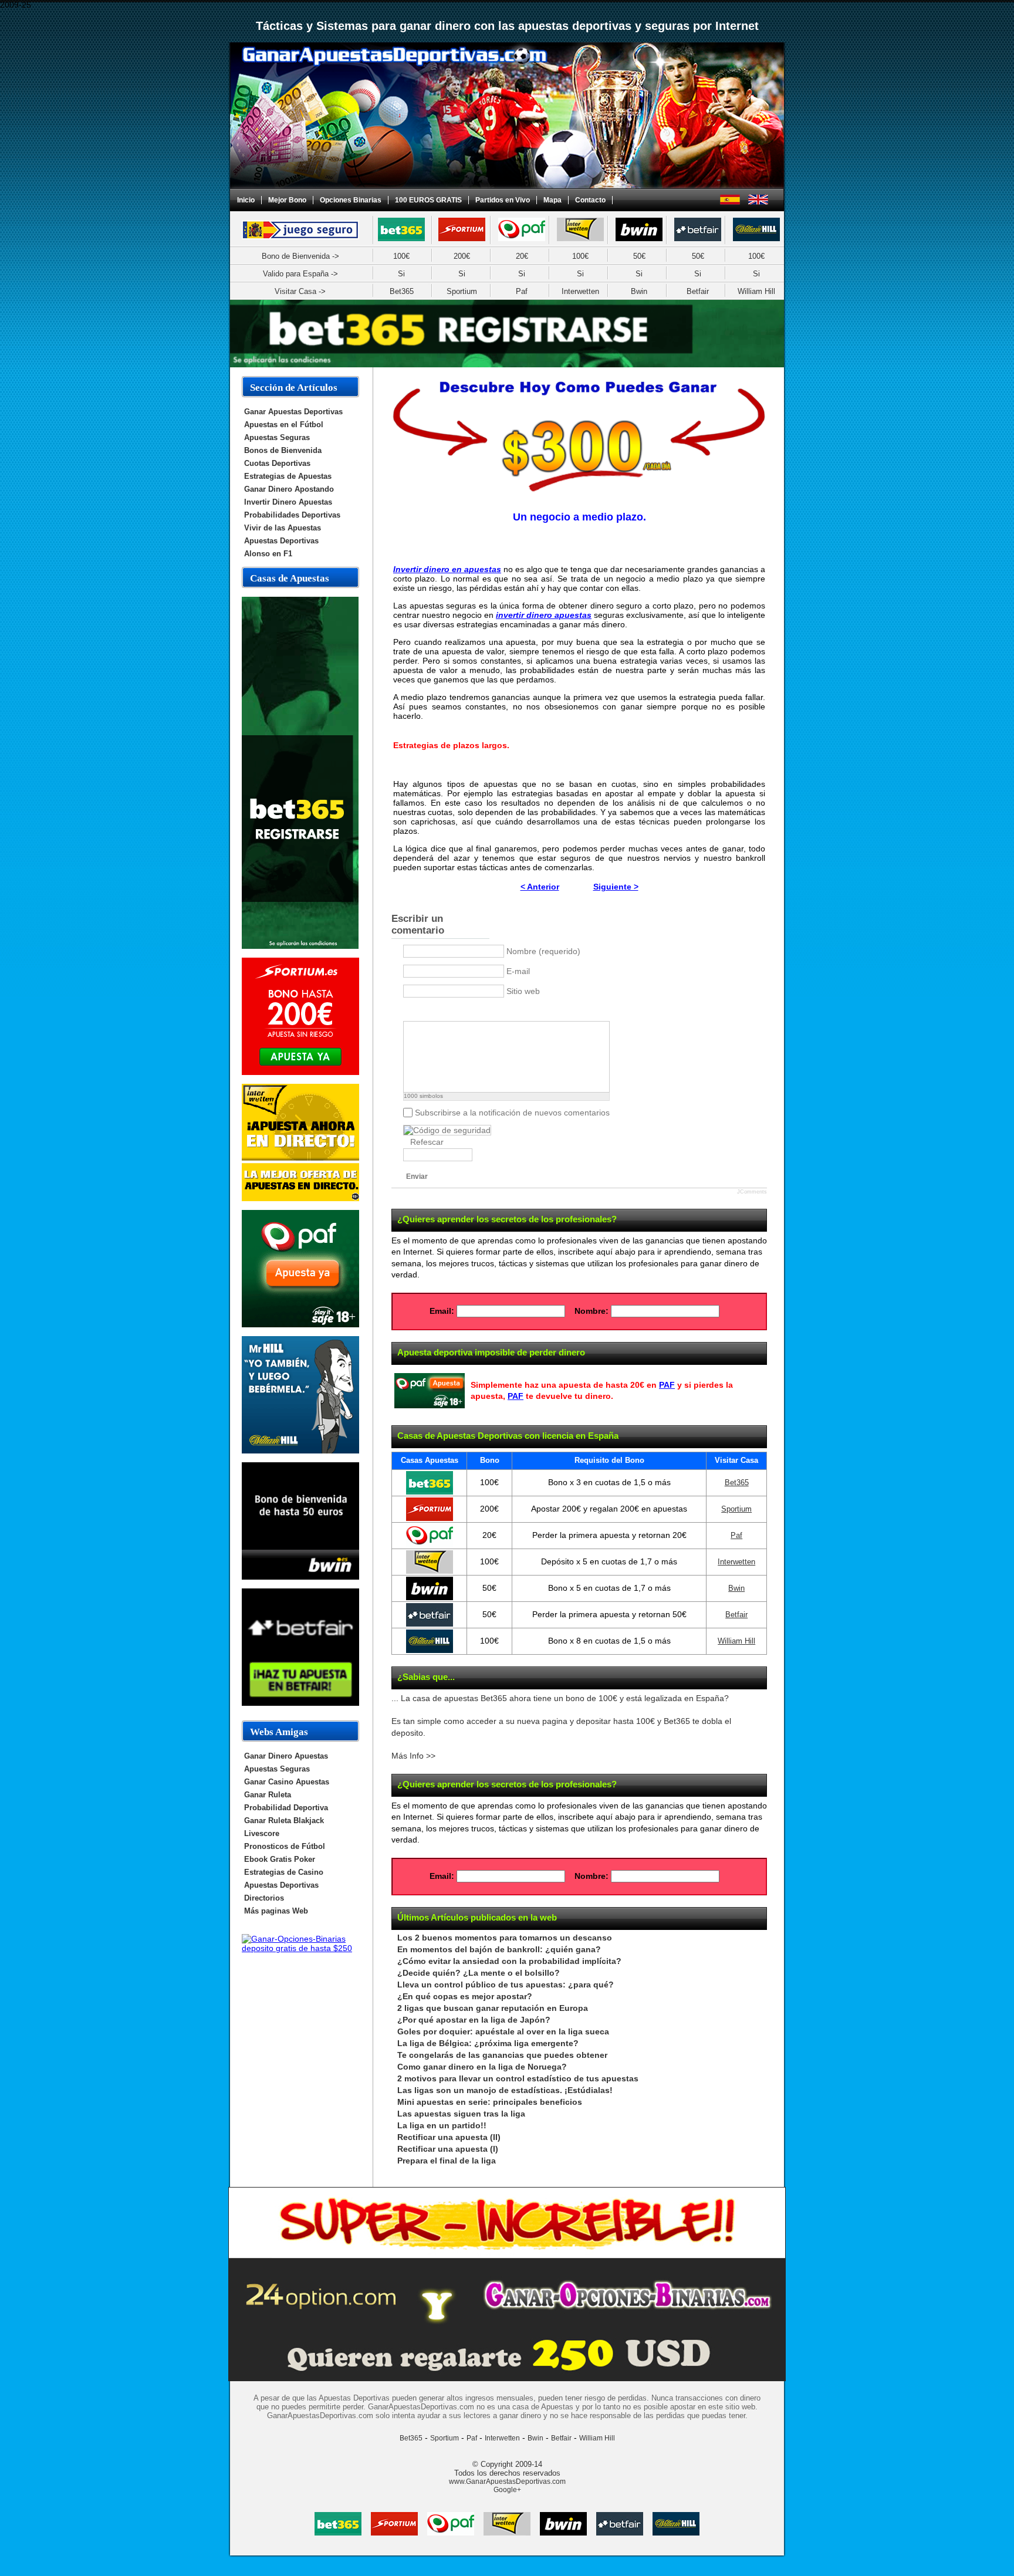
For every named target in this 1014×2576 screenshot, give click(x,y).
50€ (639, 256)
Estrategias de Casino (284, 1872)
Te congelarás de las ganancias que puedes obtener (502, 2055)
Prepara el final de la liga (447, 2161)
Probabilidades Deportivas (292, 515)
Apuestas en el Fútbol (284, 425)
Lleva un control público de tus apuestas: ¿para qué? (506, 1985)
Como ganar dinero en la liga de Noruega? (482, 2067)
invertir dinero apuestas (544, 615)
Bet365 (402, 291)
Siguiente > (616, 887)
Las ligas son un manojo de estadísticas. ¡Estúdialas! (505, 2090)
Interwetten (580, 291)
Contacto (590, 200)
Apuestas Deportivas (281, 541)
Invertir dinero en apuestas (447, 569)
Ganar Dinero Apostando (289, 489)
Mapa (552, 200)
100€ (401, 256)
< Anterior (540, 887)
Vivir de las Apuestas (283, 528)
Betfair (698, 291)
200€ (462, 256)
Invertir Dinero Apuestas (288, 502)
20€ (522, 256)
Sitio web (523, 991)
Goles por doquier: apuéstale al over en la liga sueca (503, 2032)
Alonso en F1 (268, 554)
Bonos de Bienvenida (283, 450)
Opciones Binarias (351, 200)
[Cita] (483, 1011)
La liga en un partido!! (442, 2126)
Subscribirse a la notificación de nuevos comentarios (512, 1113)
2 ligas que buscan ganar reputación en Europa (493, 2008)
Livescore (262, 1833)
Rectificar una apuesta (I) (448, 2149)
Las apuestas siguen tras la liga (461, 2114)
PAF (667, 1385)
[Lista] (498, 1011)
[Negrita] (410, 1011)
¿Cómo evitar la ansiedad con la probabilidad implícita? (509, 1961)
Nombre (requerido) (543, 951)
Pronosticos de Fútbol (285, 1846)
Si (401, 274)
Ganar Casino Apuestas (287, 1782)
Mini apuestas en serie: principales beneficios (490, 2102)
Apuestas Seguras (277, 437)
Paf (522, 291)
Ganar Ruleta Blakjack (284, 1821)
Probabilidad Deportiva (286, 1808)
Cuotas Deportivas (277, 463)
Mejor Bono (287, 200)
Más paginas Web (276, 1911)
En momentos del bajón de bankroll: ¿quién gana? (499, 1950)
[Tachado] (454, 1011)
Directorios (264, 1898)
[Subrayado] (439, 1011)
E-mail (518, 971)
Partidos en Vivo (503, 200)
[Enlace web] (469, 1011)
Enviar (417, 1177)
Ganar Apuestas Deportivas (293, 412)
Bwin (639, 291)
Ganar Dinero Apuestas (286, 1756)
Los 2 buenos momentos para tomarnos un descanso (505, 1938)
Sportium (462, 291)
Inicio (246, 200)
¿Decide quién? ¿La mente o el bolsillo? (479, 1973)
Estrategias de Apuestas (288, 476)
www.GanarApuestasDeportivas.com (507, 2482)
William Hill (756, 291)
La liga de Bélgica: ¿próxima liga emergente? (488, 2043)
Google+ (507, 2490)
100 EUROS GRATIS (428, 200)
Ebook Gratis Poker (280, 1859)
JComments (752, 1192)
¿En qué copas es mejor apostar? (465, 1997)
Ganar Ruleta (268, 1795)
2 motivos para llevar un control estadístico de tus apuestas (518, 2079)
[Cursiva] (425, 1011)
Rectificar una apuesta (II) (449, 2137)
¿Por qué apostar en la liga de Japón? (474, 2020)
